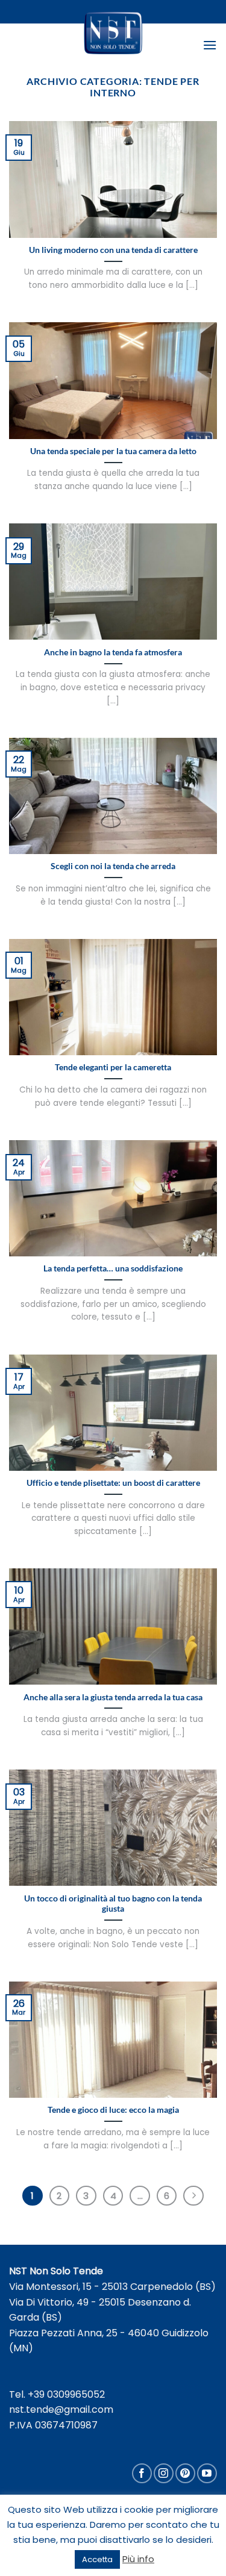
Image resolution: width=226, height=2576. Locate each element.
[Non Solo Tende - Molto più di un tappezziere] (113, 33)
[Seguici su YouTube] (207, 2473)
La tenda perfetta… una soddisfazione (113, 1268)
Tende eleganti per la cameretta (113, 1067)
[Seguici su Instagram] (164, 2473)
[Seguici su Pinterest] (185, 2473)
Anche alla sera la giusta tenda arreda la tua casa (113, 1697)
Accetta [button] (97, 2559)
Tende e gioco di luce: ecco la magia (113, 2110)
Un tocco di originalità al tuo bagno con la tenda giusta (113, 1904)
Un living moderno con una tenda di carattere (113, 250)
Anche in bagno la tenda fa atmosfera (113, 652)
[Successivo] (193, 2196)
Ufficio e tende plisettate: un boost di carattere (113, 1483)
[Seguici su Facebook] (142, 2473)
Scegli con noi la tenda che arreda (113, 866)
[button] (210, 45)
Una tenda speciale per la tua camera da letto (113, 451)
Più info (138, 2559)
